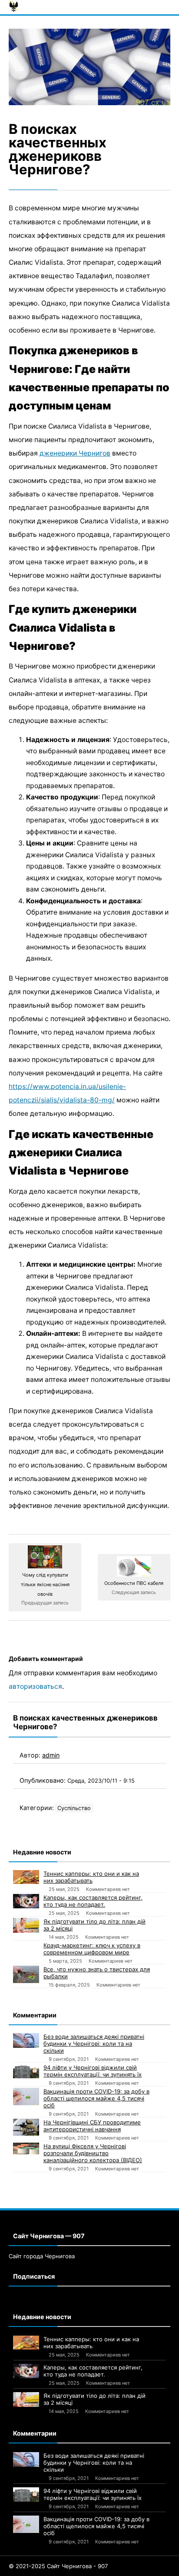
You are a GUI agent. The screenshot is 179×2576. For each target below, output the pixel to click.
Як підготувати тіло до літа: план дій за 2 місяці (94, 1925)
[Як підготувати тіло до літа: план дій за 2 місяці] (26, 1925)
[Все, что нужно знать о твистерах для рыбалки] (26, 1974)
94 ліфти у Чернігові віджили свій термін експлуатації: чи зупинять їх (93, 2071)
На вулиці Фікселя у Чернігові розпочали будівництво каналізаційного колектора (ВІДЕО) (93, 2153)
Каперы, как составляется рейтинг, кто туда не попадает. (93, 1901)
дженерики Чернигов (75, 453)
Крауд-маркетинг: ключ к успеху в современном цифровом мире (92, 1949)
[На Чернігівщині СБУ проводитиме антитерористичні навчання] (26, 2127)
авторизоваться (35, 1686)
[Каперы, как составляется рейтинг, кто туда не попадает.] (26, 1901)
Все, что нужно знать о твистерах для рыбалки (97, 1973)
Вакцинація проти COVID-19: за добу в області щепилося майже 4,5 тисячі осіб (96, 2098)
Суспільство (74, 1808)
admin (51, 1755)
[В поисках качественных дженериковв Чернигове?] (89, 67)
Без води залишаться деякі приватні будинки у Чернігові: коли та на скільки (94, 2043)
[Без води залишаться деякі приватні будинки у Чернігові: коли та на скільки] (26, 2040)
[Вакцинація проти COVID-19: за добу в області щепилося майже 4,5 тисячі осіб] (26, 2097)
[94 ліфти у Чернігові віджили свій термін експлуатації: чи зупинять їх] (26, 2071)
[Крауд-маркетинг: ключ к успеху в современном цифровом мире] (26, 1950)
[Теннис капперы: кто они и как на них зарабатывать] (26, 1877)
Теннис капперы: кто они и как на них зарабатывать (91, 1877)
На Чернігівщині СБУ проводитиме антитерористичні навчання (92, 2126)
